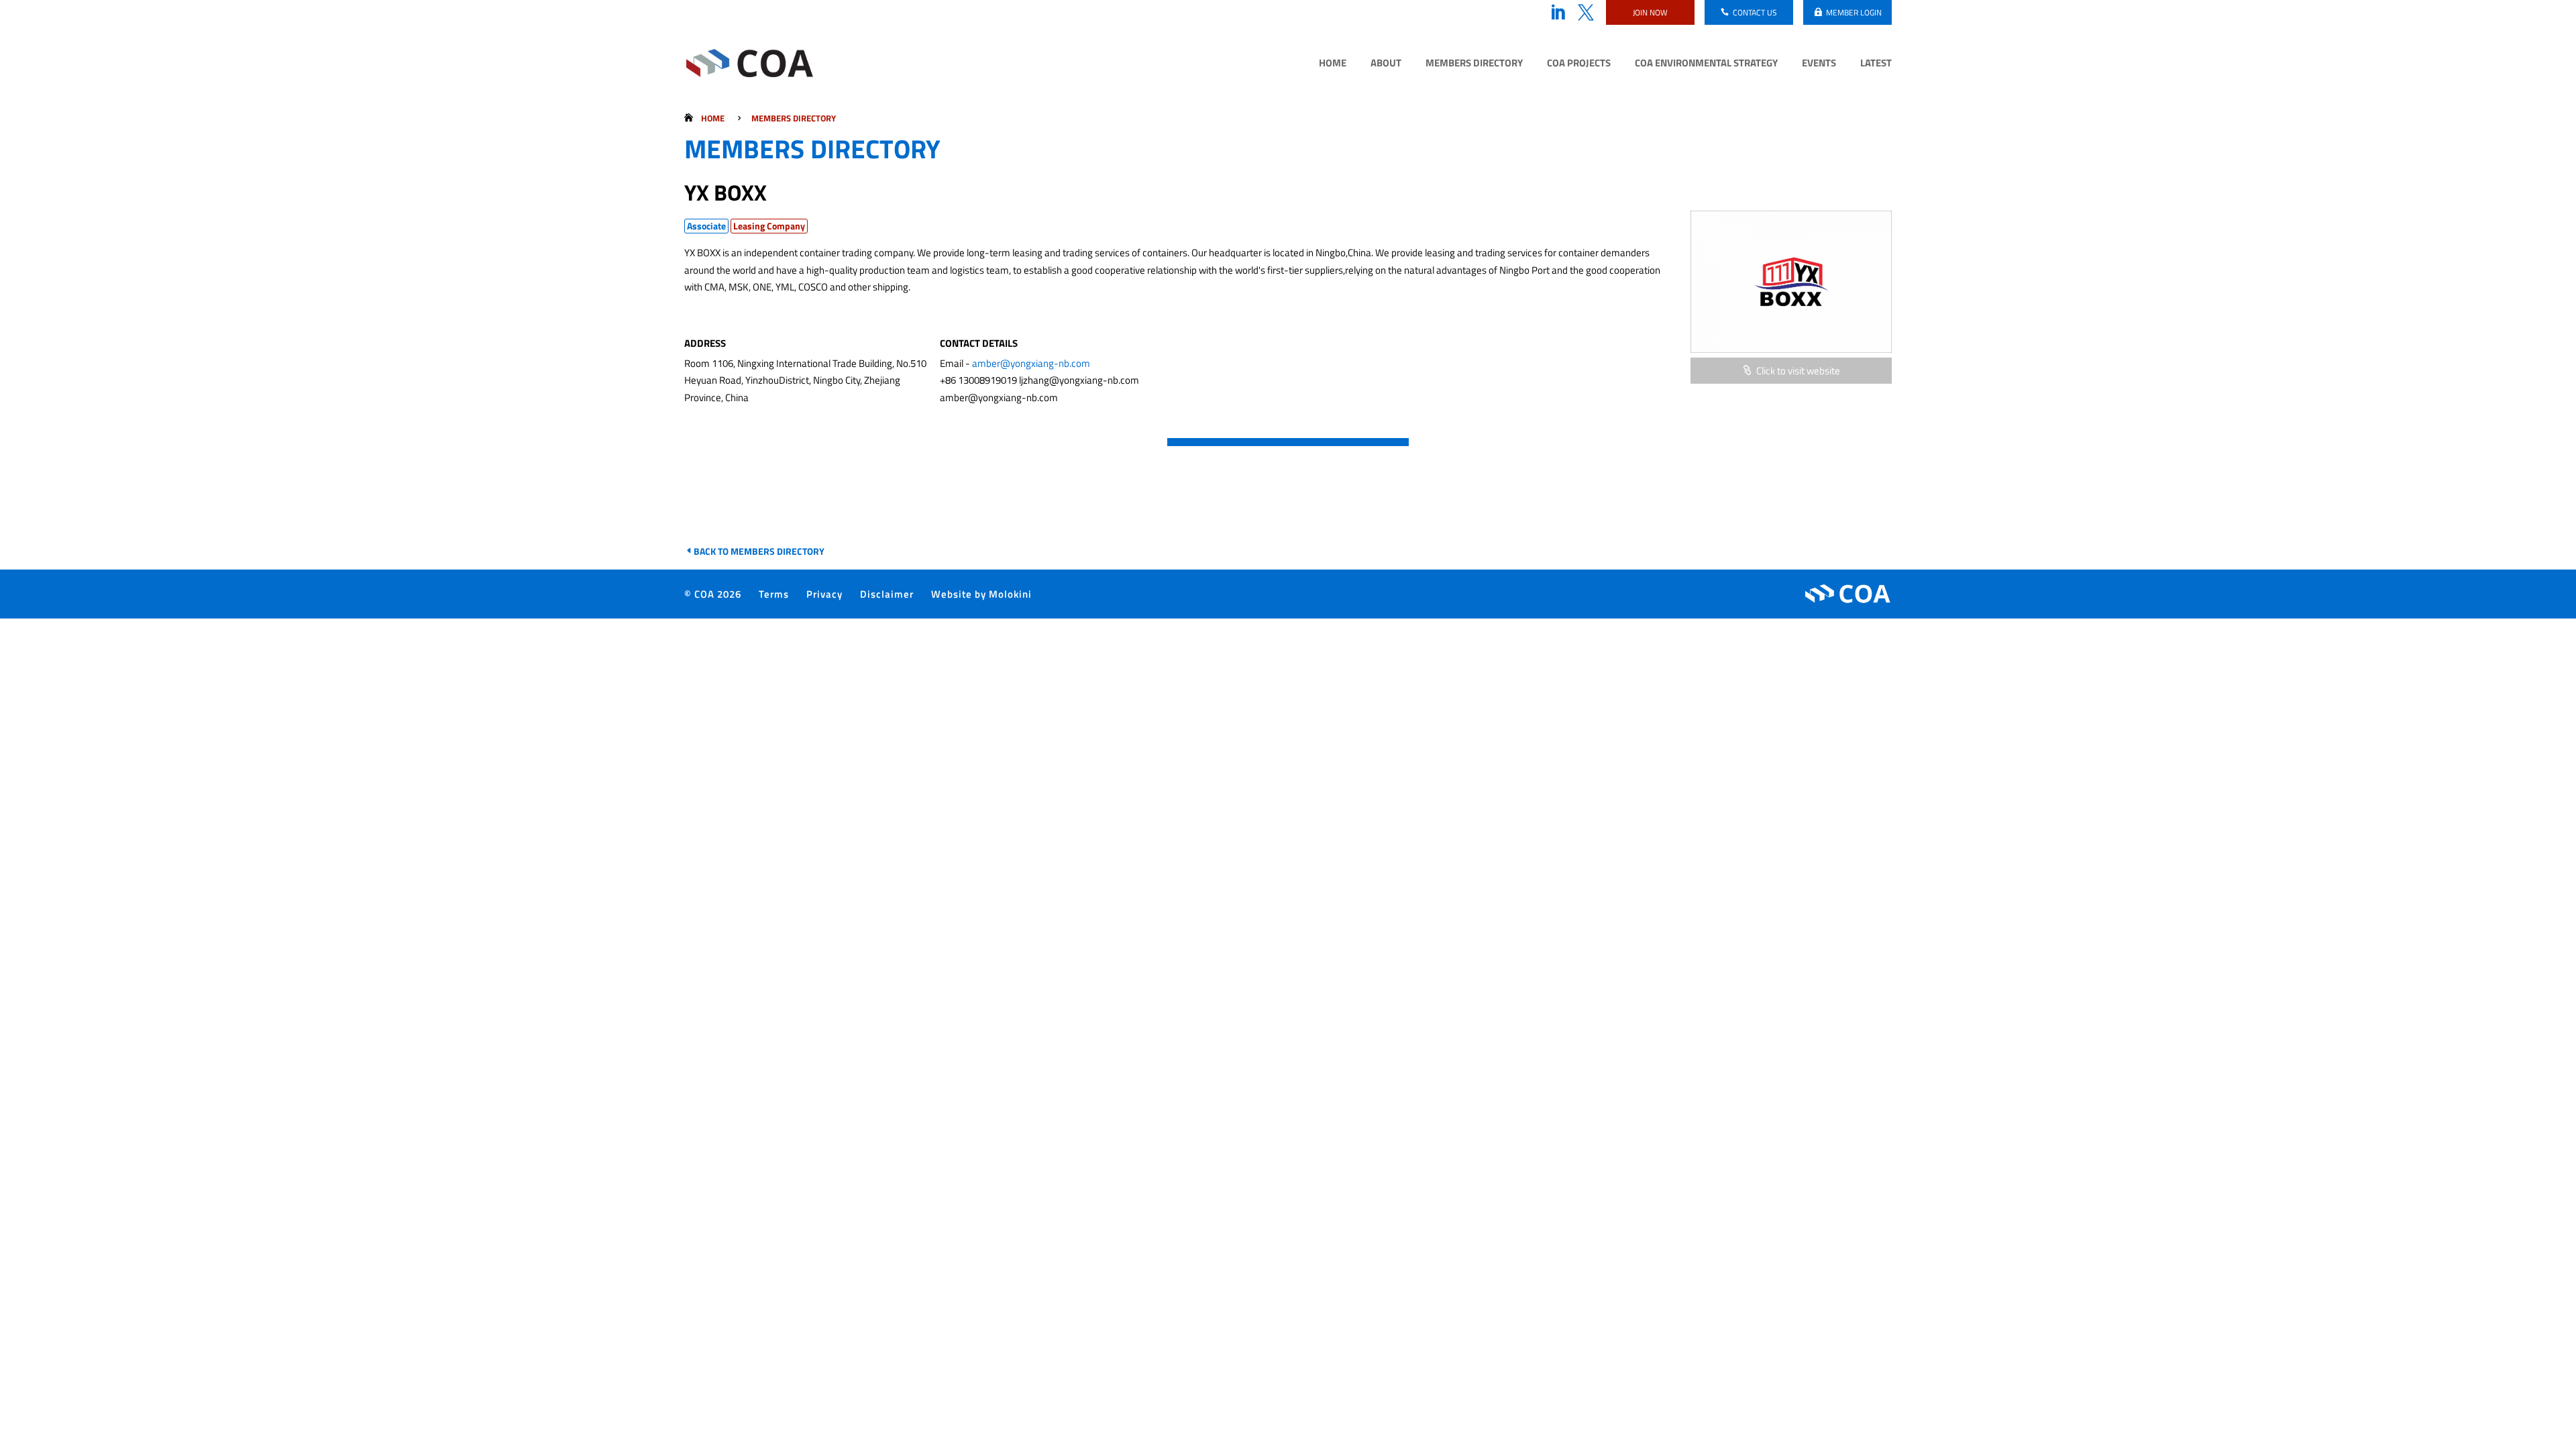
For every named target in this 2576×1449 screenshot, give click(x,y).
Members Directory (1474, 64)
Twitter (1586, 13)
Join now (1650, 12)
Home (1333, 64)
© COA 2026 (713, 594)
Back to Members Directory (759, 551)
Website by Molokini (981, 594)
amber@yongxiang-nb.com (1031, 363)
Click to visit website (1798, 371)
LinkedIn (1558, 13)
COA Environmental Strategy (1706, 64)
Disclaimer (887, 594)
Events (1819, 64)
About (1386, 64)
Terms (774, 594)
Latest (1876, 64)
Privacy (824, 594)
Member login (1854, 12)
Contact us (1755, 12)
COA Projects (1579, 64)
